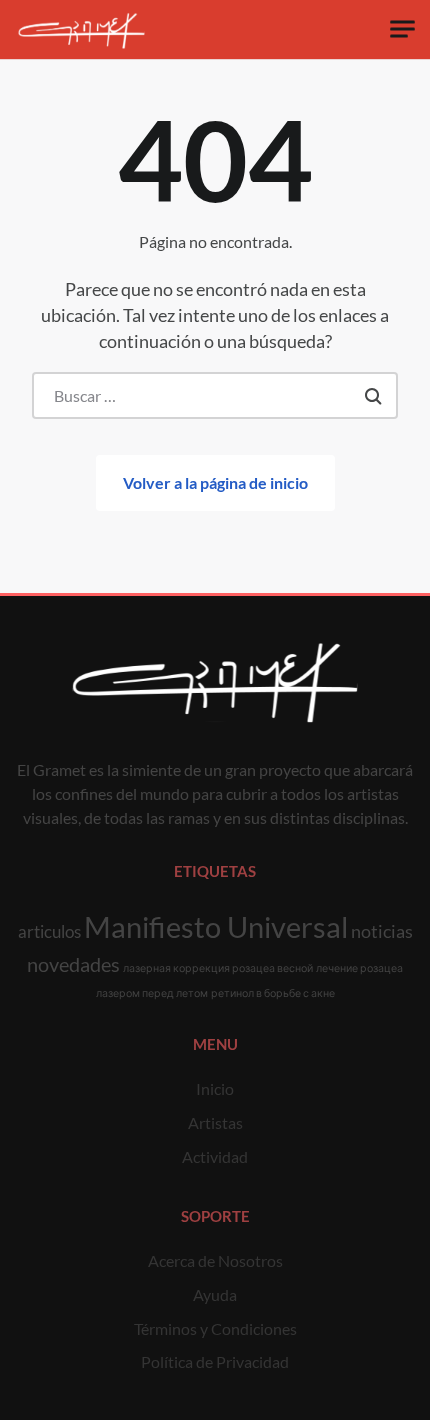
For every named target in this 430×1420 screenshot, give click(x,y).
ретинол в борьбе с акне (273, 992)
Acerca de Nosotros (215, 1260)
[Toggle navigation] (402, 29)
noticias (382, 931)
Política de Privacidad (215, 1361)
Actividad (215, 1156)
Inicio (215, 1088)
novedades (73, 964)
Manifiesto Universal (216, 926)
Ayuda (215, 1294)
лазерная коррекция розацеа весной (218, 967)
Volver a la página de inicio (215, 482)
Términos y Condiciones (215, 1328)
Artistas (215, 1122)
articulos (49, 931)
